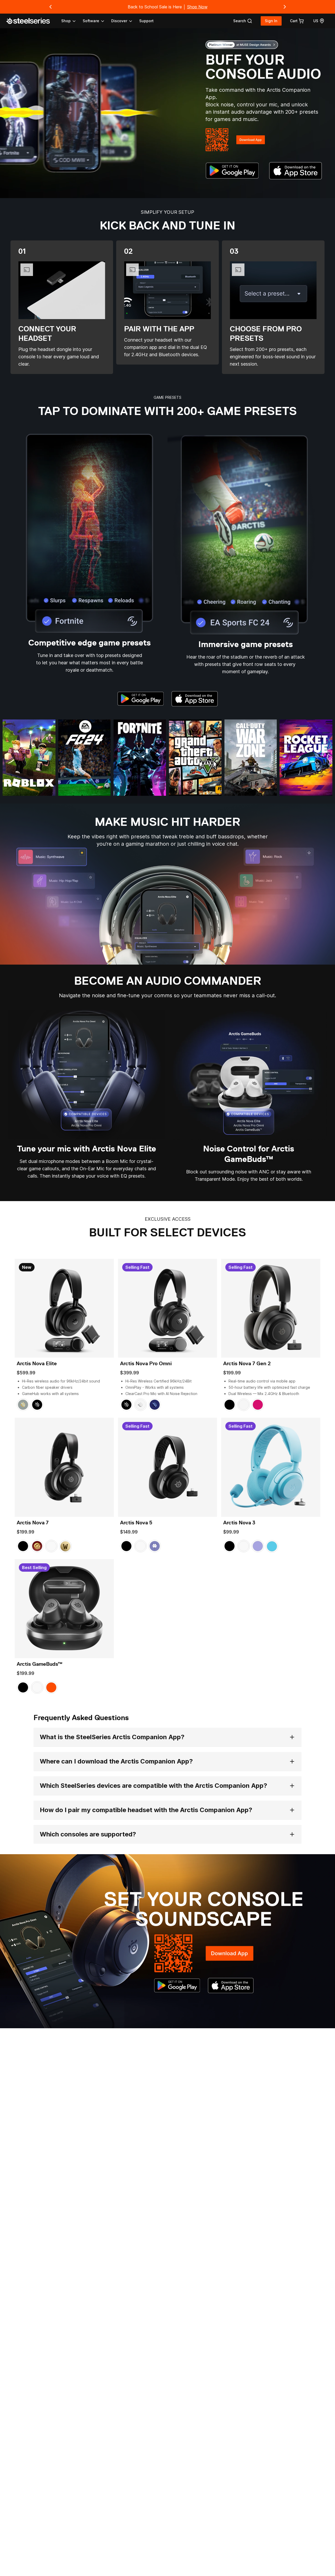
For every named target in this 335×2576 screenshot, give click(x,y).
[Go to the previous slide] (51, 7)
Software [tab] (91, 21)
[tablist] (97, 21)
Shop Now (197, 7)
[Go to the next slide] (285, 7)
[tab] (243, 21)
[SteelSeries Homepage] (31, 21)
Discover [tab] (119, 21)
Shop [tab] (66, 21)
